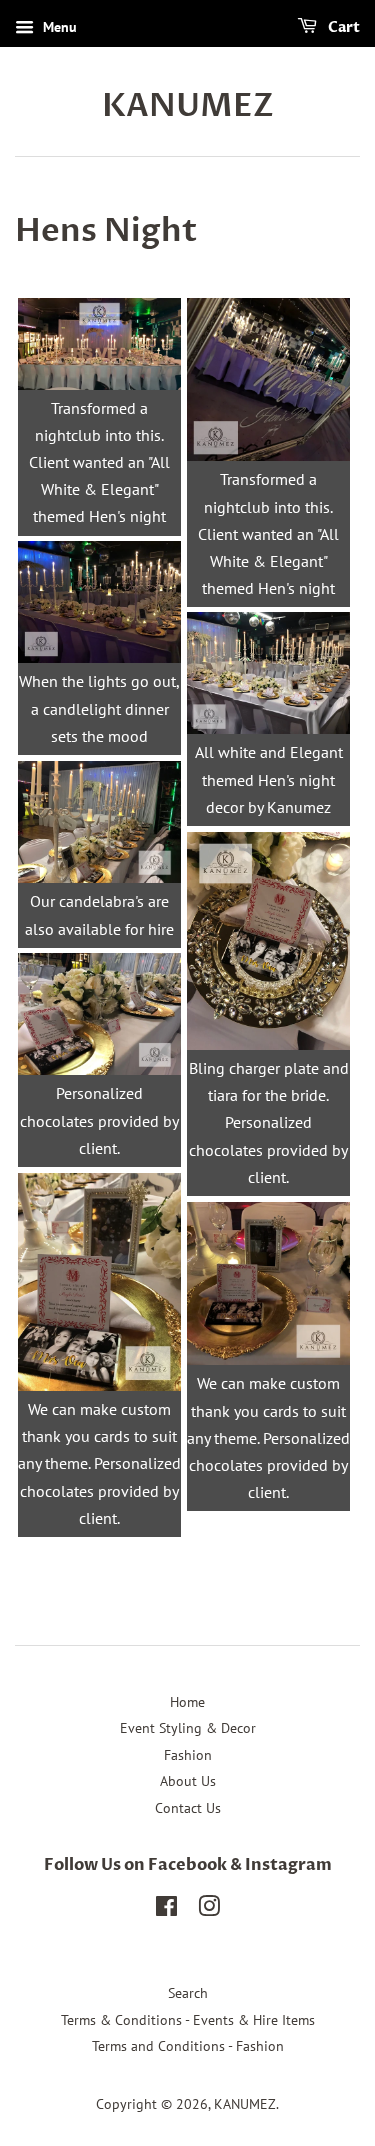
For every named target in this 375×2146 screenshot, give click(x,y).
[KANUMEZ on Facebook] (166, 1910)
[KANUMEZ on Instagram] (209, 1910)
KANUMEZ (188, 106)
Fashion (188, 1755)
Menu (58, 27)
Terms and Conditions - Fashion (188, 2046)
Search (188, 1993)
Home (187, 1702)
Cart (342, 27)
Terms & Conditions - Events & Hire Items (188, 2020)
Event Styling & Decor (188, 1728)
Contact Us (188, 1808)
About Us (188, 1781)
